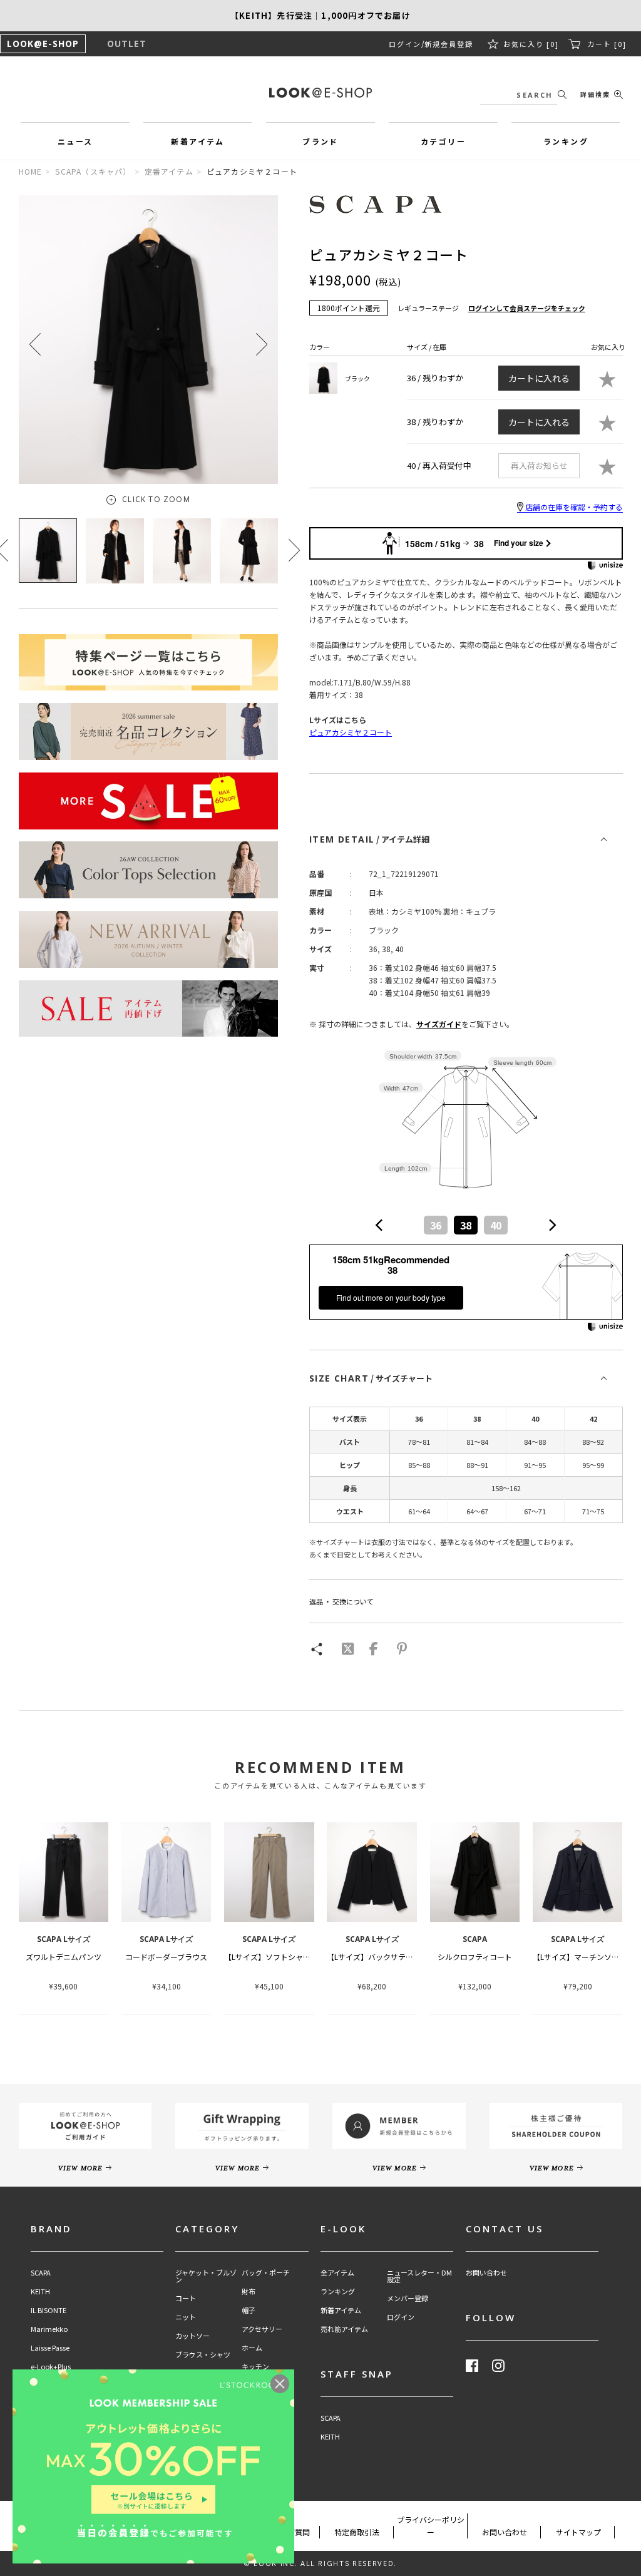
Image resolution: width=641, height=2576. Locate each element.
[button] (262, 344)
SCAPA (41, 2273)
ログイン (405, 44)
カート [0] (607, 44)
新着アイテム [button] (197, 141)
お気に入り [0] (531, 44)
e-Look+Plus (51, 2367)
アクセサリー (262, 2329)
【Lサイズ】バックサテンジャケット (388, 1957)
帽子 (249, 2310)
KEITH (40, 2291)
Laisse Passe (50, 2348)
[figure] (379, 1225)
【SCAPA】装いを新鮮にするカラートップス (320, 16)
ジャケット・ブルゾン (206, 2276)
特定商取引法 (357, 2532)
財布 (249, 2291)
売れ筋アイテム (344, 2329)
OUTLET (127, 44)
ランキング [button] (566, 141)
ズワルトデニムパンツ (64, 1957)
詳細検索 (595, 94)
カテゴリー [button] (443, 141)
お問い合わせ (486, 2273)
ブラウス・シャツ (203, 2355)
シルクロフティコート (475, 1957)
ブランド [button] (320, 141)
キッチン (255, 2367)
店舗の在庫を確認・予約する (574, 507)
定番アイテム (169, 171)
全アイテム (337, 2273)
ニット (186, 2317)
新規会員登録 (449, 44)
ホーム (252, 2348)
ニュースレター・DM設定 (419, 2276)
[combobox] (466, 1225)
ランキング (338, 2291)
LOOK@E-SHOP (43, 44)
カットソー (192, 2336)
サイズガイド (439, 1024)
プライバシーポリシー (431, 2526)
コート (186, 2298)
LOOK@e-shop (320, 93)
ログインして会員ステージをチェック (527, 308)
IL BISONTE (49, 2310)
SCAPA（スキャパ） (93, 171)
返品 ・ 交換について (341, 1601)
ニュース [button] (75, 141)
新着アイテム (341, 2310)
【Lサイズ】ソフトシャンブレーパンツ (290, 1957)
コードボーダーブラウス (166, 1957)
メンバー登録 (408, 2298)
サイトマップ (578, 2532)
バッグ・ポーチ (266, 2273)
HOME (31, 171)
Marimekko (49, 2329)
